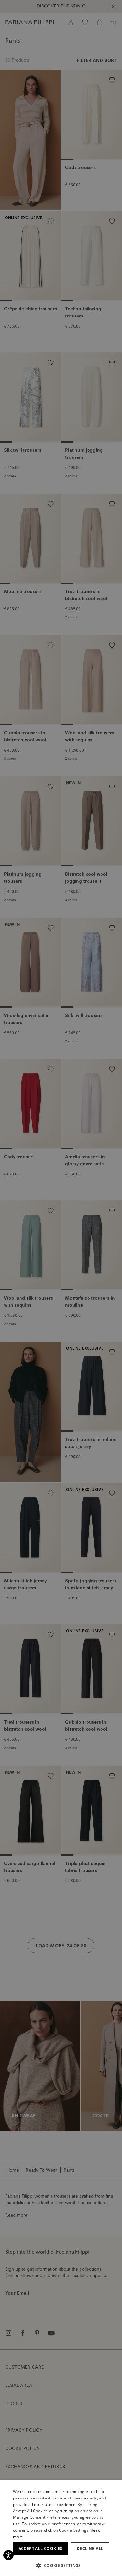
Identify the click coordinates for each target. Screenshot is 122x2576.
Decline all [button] (90, 2548)
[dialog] (61, 1288)
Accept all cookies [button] (41, 2548)
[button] (61, 2565)
